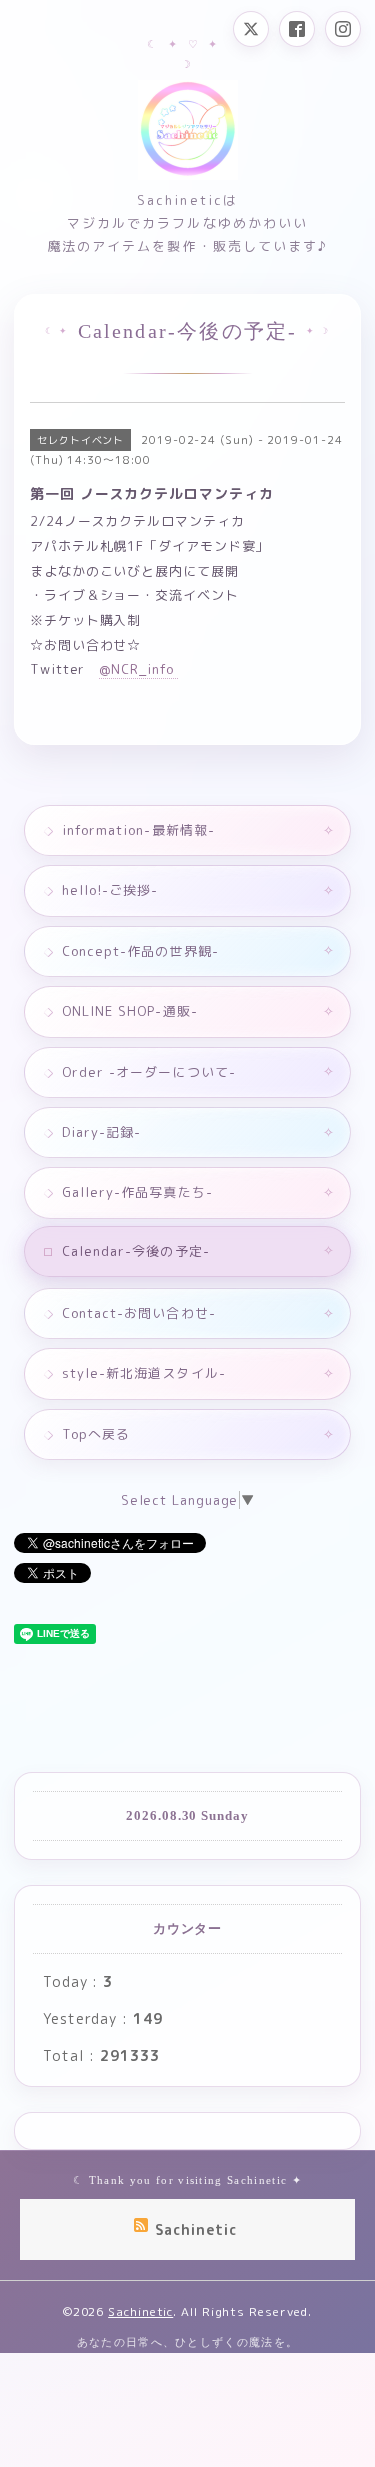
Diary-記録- (101, 1132)
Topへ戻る (96, 1434)
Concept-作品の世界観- (140, 951)
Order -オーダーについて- (149, 1072)
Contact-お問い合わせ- (139, 1313)
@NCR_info (138, 669)
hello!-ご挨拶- (110, 890)
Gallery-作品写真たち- (137, 1192)
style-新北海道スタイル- (144, 1373)
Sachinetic (140, 2311)
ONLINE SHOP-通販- (130, 1011)
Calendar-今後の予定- (136, 1251)
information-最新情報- (138, 830)
